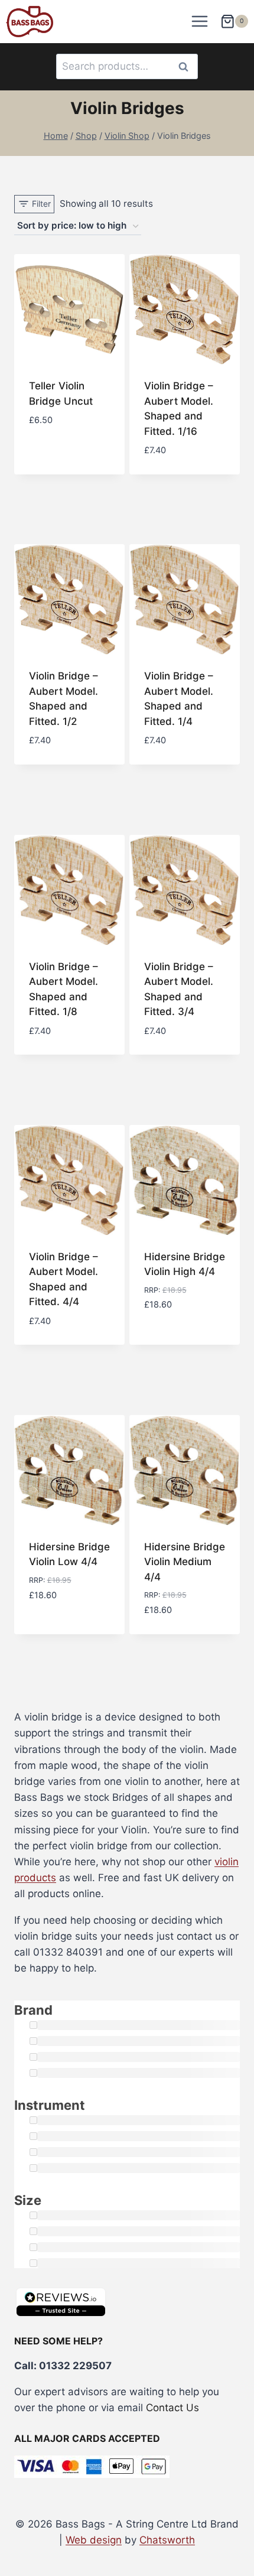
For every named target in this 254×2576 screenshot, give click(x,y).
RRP (151, 1290)
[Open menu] (200, 22)
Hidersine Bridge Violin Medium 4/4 (185, 1562)
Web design (94, 2540)
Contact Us (172, 2408)
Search (187, 66)
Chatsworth (167, 2540)
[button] (70, 1316)
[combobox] (127, 66)
